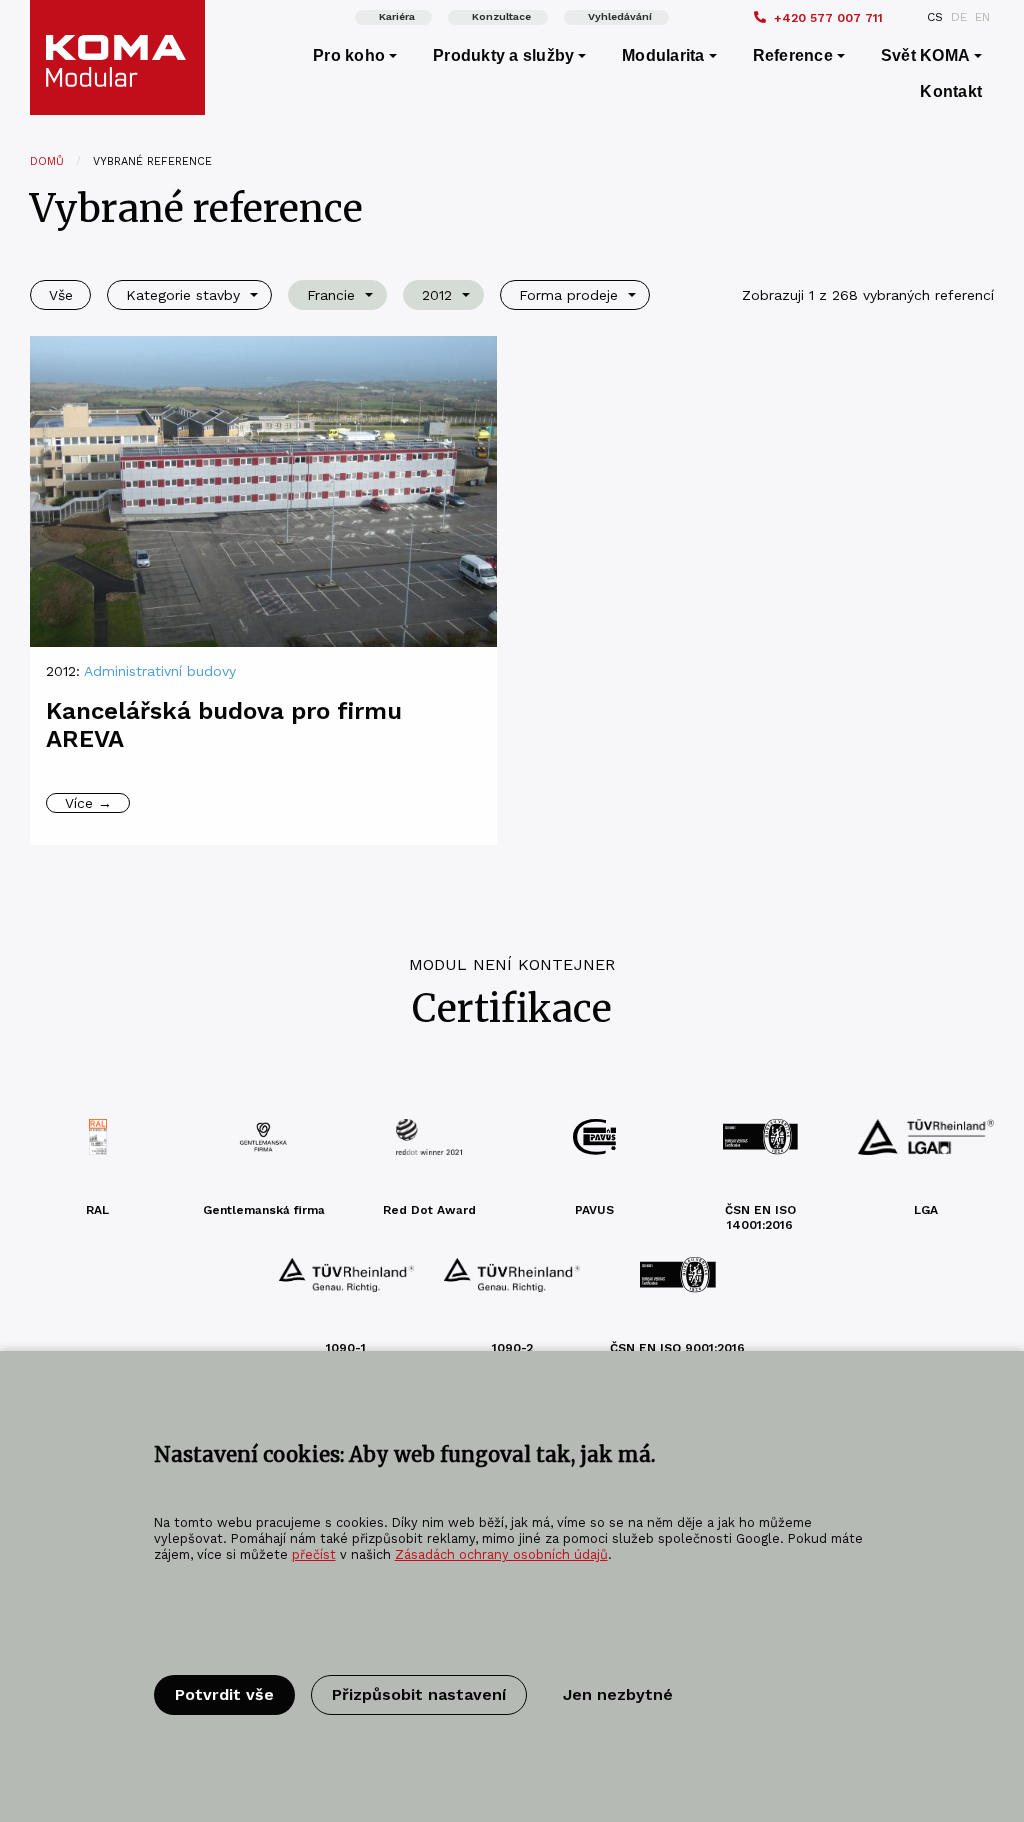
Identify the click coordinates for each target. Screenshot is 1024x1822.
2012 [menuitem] (437, 295)
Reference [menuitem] (793, 55)
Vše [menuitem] (61, 295)
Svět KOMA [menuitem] (925, 55)
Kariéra (397, 16)
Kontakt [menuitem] (951, 91)
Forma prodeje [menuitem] (568, 295)
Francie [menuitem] (331, 295)
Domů (47, 161)
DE (959, 17)
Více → (88, 803)
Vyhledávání (620, 16)
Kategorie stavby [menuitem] (183, 295)
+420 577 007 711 (828, 18)
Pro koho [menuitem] (349, 55)
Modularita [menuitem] (663, 55)
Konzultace (501, 16)
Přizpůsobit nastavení (419, 1694)
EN (982, 17)
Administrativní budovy (160, 671)
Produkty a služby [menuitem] (503, 55)
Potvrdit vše (224, 1694)
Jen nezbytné (618, 1694)
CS (935, 17)
